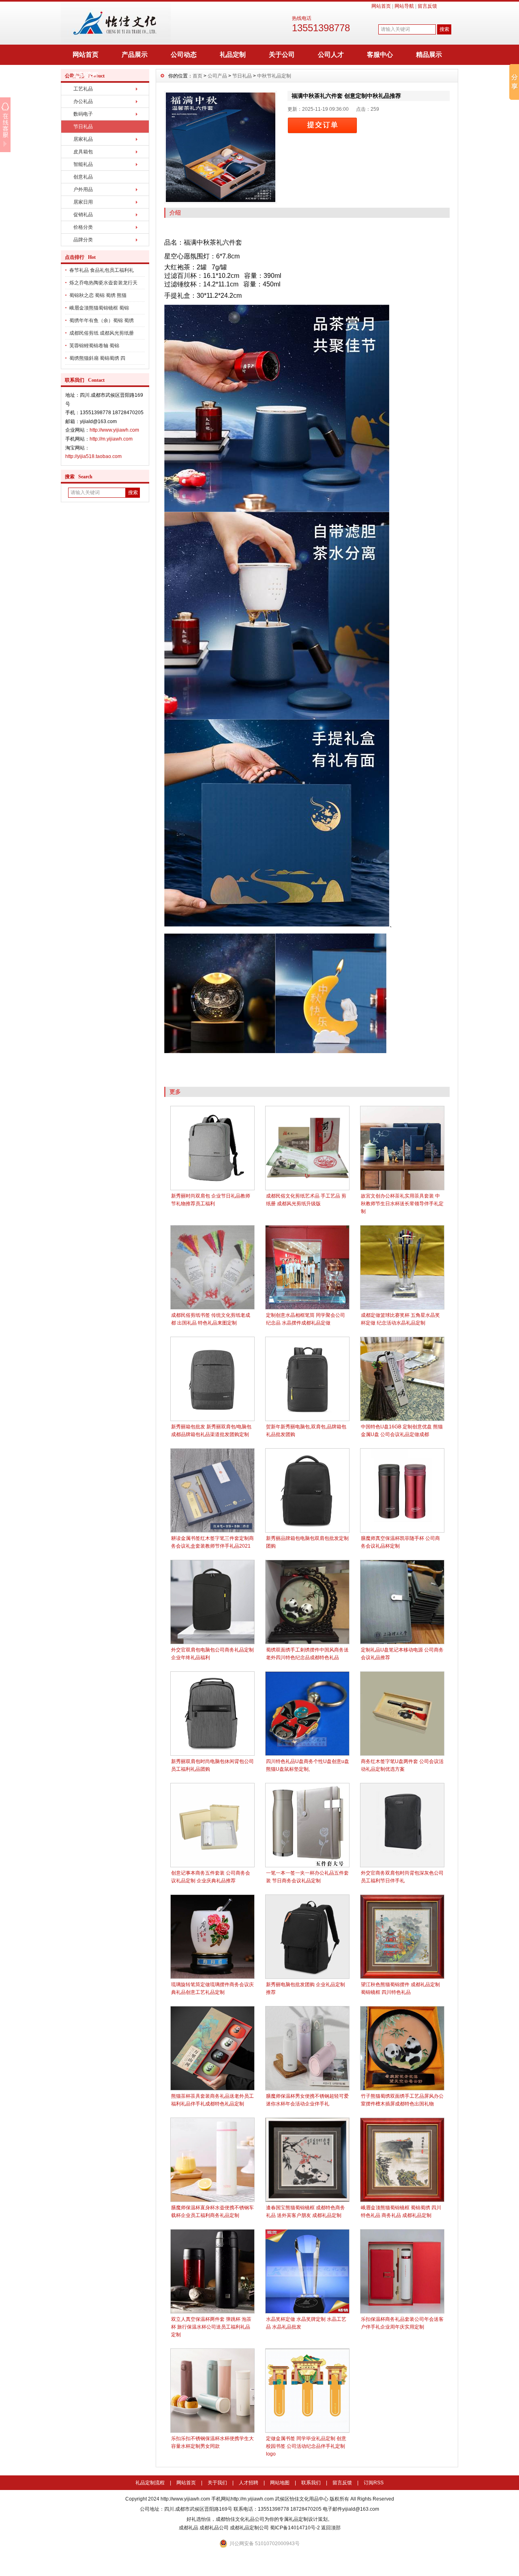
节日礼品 (83, 127)
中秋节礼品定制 (274, 76)
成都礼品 (189, 2528)
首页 (197, 76)
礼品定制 (233, 55)
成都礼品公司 (214, 2528)
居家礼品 (83, 139)
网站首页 (381, 6)
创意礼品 (83, 177)
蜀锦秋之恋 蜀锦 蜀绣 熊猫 (98, 295)
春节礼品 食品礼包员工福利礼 (102, 270)
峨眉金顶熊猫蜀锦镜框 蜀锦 (99, 308)
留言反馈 (427, 6)
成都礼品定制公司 (249, 2528)
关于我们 (217, 2483)
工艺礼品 (83, 89)
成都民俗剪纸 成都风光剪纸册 (102, 333)
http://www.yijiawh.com (114, 430)
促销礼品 (83, 215)
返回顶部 (331, 2528)
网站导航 (404, 6)
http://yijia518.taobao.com (93, 456)
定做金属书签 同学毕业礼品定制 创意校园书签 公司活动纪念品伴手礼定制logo (306, 2446)
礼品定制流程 (150, 2483)
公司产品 (217, 76)
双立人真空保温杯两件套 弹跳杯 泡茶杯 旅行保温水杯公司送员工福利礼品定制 (211, 2327)
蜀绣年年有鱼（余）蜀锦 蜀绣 (102, 320)
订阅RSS (374, 2483)
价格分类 (83, 227)
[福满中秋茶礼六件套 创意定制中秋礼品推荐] (221, 147)
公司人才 (331, 55)
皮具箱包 (83, 152)
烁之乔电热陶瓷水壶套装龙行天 (103, 283)
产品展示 (135, 55)
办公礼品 (83, 101)
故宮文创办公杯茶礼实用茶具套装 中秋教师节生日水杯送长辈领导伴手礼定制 (402, 1204)
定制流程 (86, 75)
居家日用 (83, 202)
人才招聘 (249, 2483)
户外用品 (83, 189)
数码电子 (83, 114)
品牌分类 (83, 240)
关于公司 (282, 55)
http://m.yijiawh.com (111, 439)
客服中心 (380, 55)
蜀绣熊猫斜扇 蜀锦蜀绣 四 (97, 358)
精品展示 (429, 55)
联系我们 (311, 2483)
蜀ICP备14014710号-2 (295, 2528)
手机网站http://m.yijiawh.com (242, 2499)
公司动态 (184, 55)
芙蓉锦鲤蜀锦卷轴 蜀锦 (94, 346)
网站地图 (280, 2483)
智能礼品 (83, 164)
